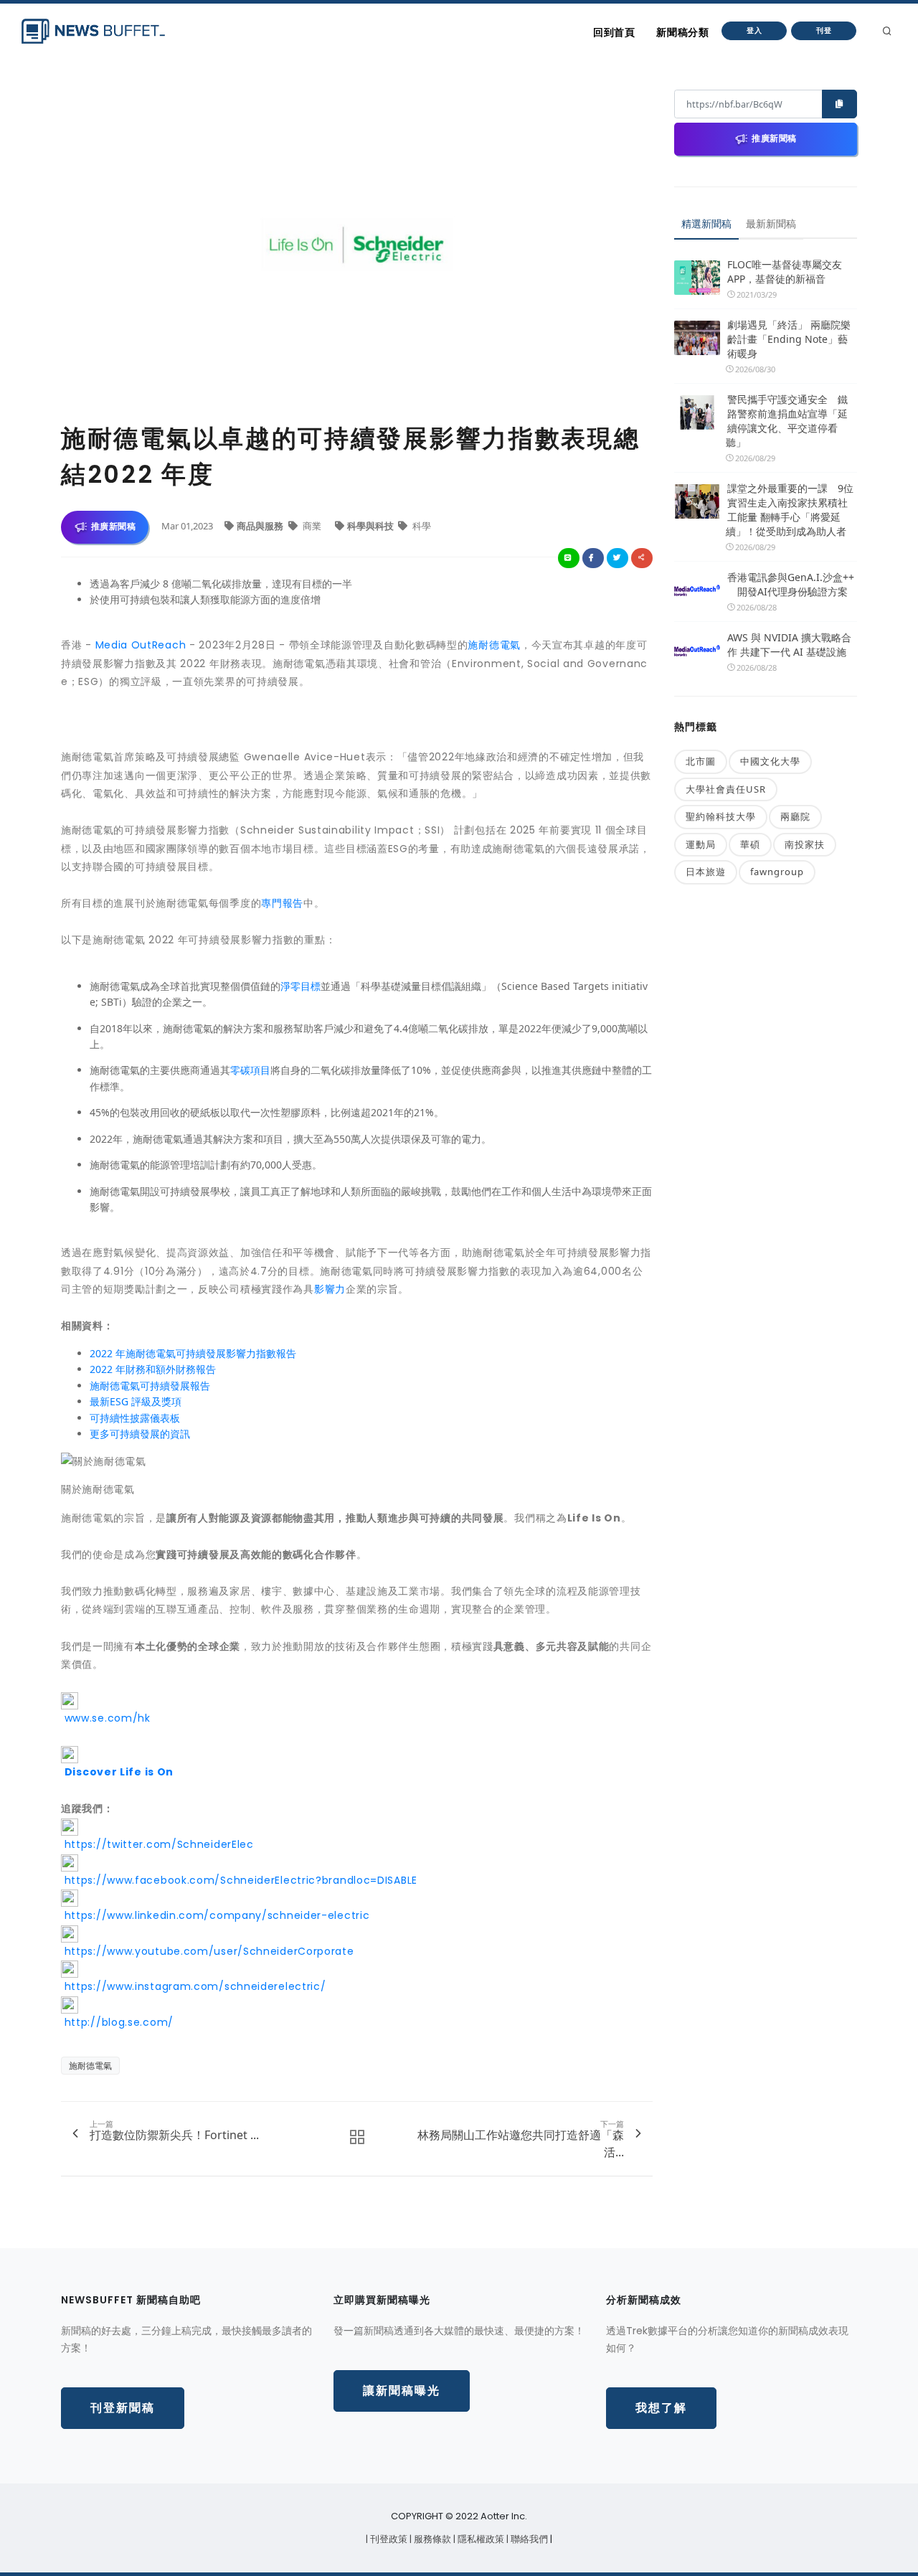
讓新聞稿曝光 (402, 2391)
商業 (312, 526)
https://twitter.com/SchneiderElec (157, 1844)
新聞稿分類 (682, 32)
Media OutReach (141, 645)
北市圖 (701, 761)
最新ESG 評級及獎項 (136, 1401)
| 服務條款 (431, 2539)
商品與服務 (261, 526)
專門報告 (282, 903)
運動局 (701, 844)
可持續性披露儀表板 (135, 1418)
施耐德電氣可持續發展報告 (150, 1386)
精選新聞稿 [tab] (706, 223)
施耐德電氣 (494, 645)
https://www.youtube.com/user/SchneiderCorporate (208, 1951)
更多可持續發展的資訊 (140, 1434)
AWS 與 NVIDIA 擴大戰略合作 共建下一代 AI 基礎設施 (789, 645)
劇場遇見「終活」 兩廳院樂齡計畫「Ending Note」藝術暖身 (789, 339)
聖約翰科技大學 (721, 816)
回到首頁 (614, 32)
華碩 (750, 844)
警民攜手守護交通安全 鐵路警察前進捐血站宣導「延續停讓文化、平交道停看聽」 (787, 421)
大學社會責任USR (726, 789)
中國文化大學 (770, 761)
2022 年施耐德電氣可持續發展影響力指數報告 (193, 1353)
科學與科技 (372, 526)
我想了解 (661, 2408)
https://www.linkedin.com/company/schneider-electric (215, 1915)
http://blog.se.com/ (117, 2022)
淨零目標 (301, 986)
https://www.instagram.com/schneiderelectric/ (194, 1986)
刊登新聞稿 (123, 2408)
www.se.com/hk (106, 1718)
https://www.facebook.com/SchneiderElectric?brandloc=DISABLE (239, 1880)
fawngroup (777, 872)
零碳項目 (250, 1070)
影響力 (330, 1289)
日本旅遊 (706, 872)
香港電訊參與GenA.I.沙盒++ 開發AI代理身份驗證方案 (791, 584)
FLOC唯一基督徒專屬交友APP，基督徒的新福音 (785, 272)
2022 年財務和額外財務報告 (153, 1369)
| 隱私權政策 (480, 2539)
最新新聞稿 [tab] (771, 223)
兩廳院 (795, 816)
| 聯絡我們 (528, 2539)
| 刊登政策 (388, 2539)
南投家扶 (805, 844)
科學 (421, 526)
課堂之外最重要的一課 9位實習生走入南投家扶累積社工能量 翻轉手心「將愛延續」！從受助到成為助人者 (790, 510)
